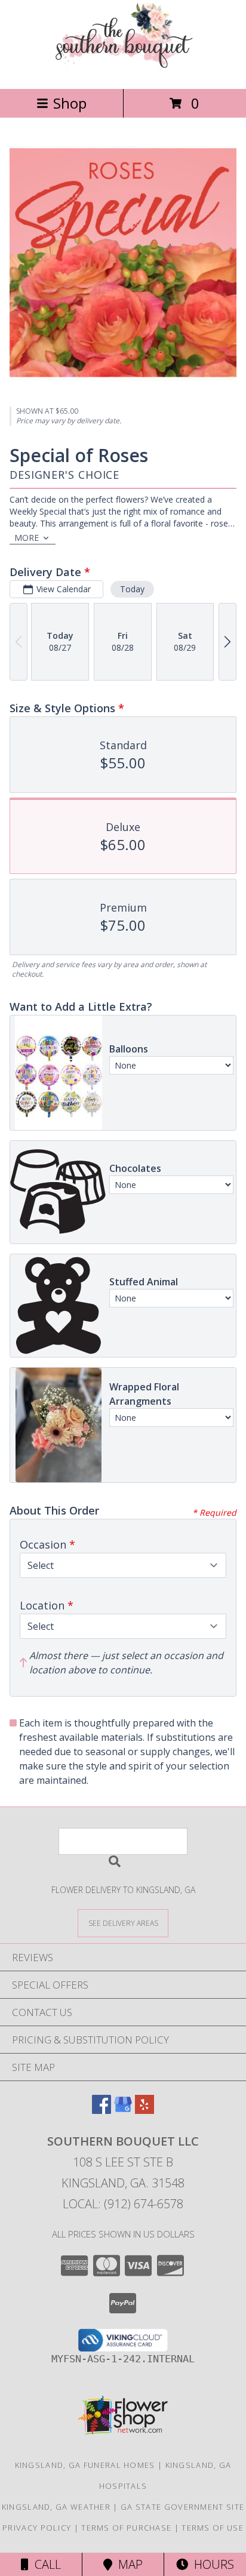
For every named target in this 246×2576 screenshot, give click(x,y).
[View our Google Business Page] (123, 2110)
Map (127, 2564)
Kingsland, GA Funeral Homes (85, 2465)
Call (45, 2564)
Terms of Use (213, 2528)
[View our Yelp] (144, 2110)
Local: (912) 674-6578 (123, 2204)
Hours (211, 2564)
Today (132, 589)
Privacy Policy (37, 2528)
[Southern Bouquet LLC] (123, 71)
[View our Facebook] (102, 2110)
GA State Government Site (182, 2507)
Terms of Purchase (126, 2528)
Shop (70, 103)
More (27, 538)
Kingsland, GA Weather (56, 2507)
